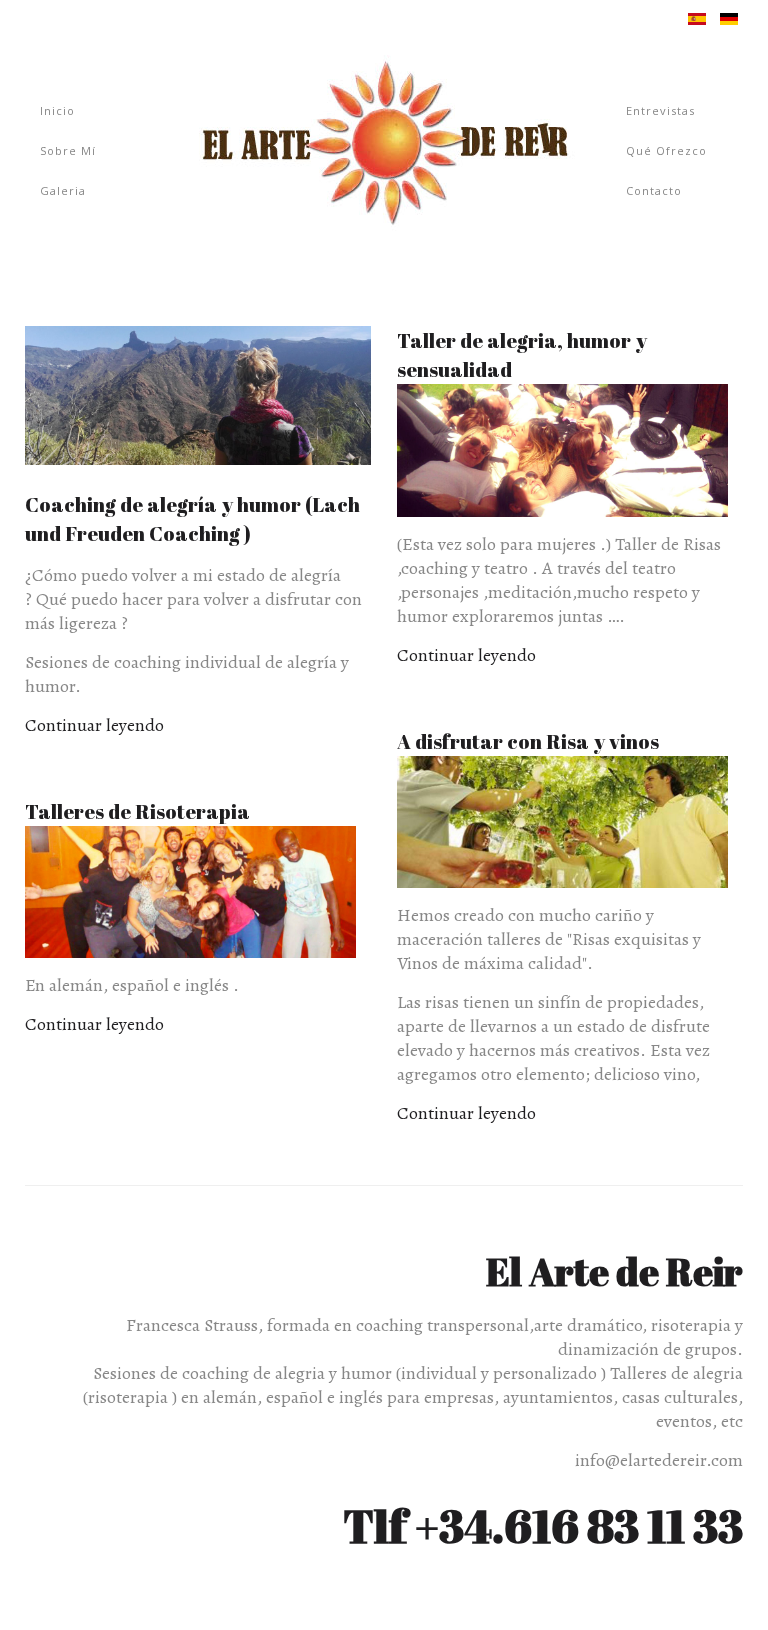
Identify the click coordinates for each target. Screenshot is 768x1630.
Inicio (57, 110)
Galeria (63, 190)
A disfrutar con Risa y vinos (528, 741)
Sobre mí (68, 150)
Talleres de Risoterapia (137, 811)
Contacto (654, 190)
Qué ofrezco (666, 150)
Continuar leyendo (94, 725)
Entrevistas (660, 110)
